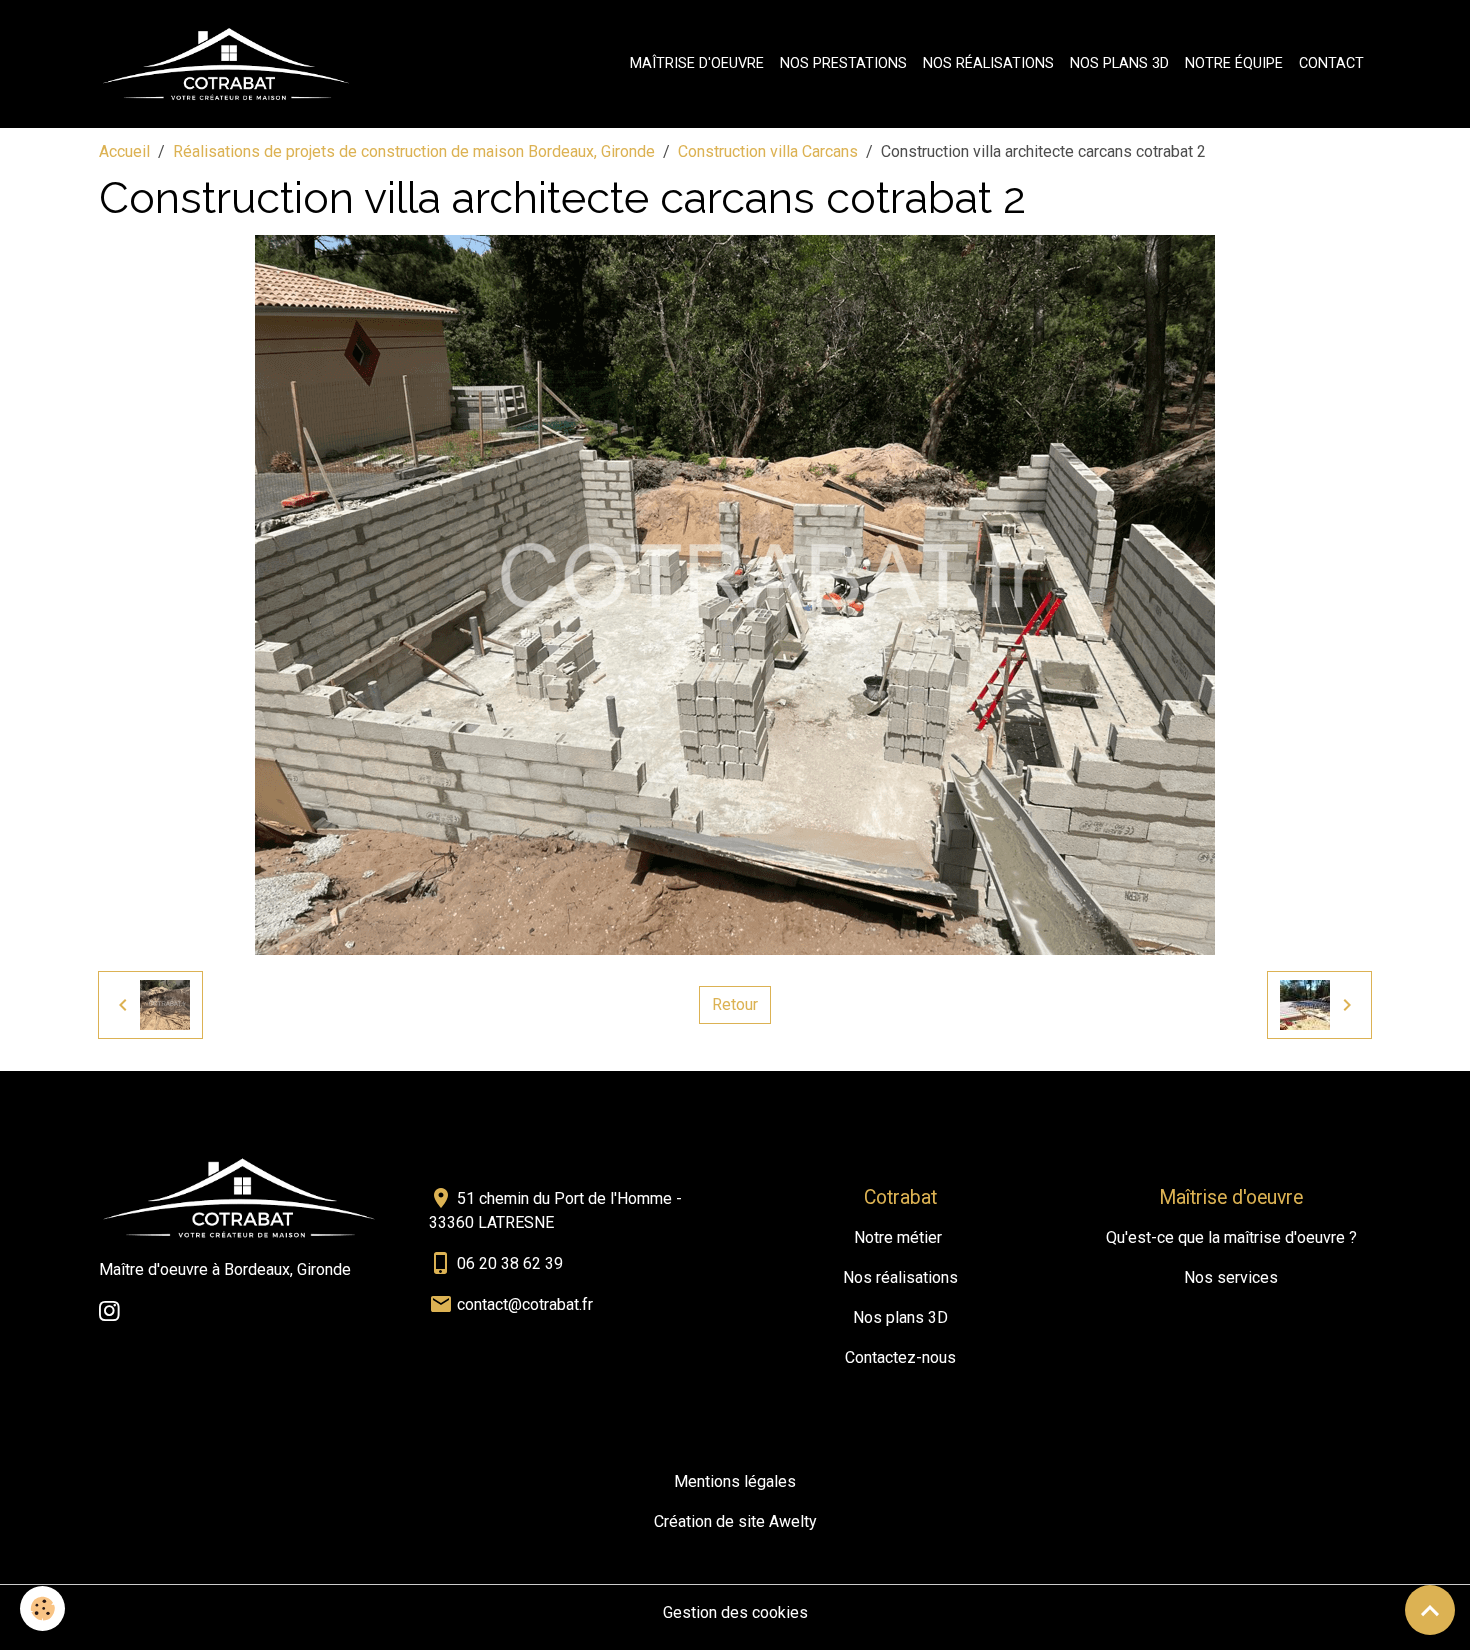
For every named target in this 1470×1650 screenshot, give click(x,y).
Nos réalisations (988, 63)
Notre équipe (1234, 63)
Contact (1331, 63)
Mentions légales (735, 1481)
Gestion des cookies (735, 1612)
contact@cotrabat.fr (525, 1304)
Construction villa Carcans (768, 151)
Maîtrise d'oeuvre (697, 63)
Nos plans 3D (1119, 63)
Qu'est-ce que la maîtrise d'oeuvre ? (1231, 1237)
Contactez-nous (900, 1357)
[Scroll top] (1430, 1610)
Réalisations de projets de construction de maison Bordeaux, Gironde (414, 151)
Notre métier (898, 1237)
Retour (735, 1004)
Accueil (124, 151)
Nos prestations (843, 63)
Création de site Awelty (735, 1521)
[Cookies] (42, 1608)
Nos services (1231, 1277)
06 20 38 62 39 (510, 1263)
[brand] (230, 64)
